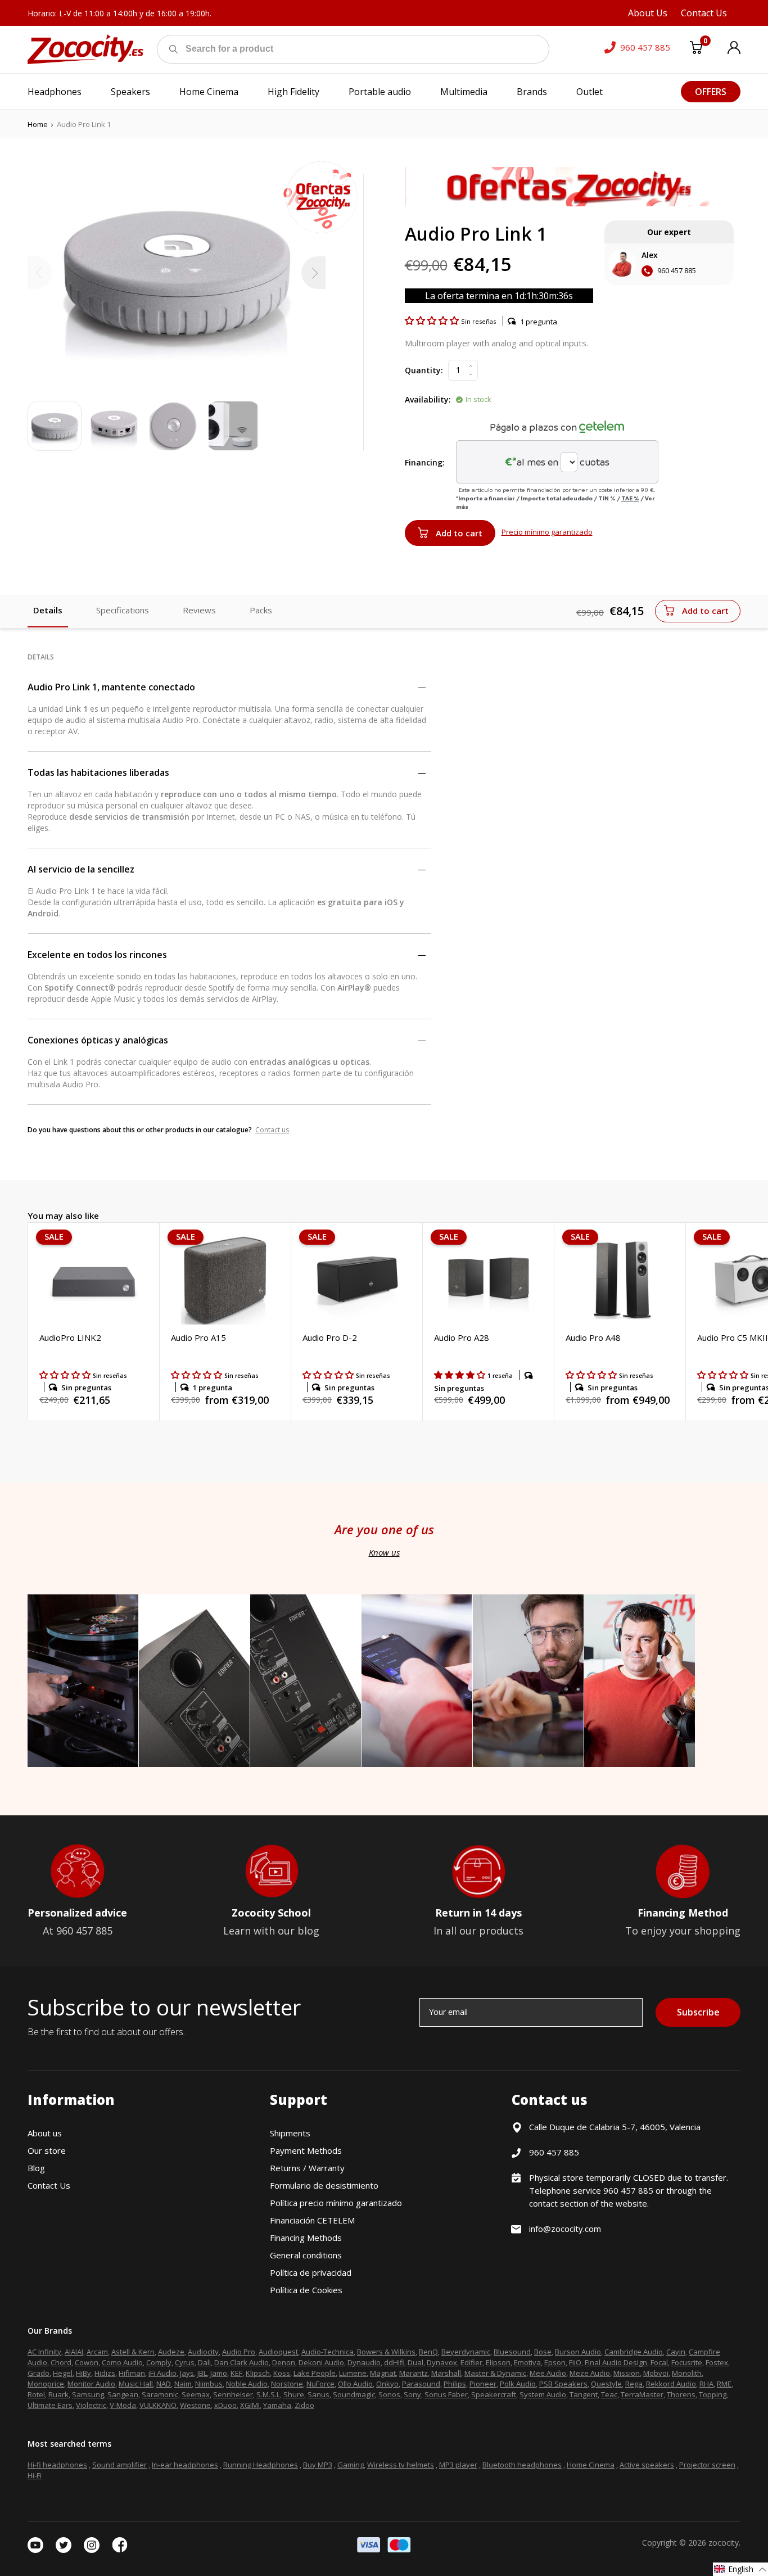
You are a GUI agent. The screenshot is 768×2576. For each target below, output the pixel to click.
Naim (183, 2384)
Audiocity (203, 2352)
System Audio (543, 2394)
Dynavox (442, 2362)
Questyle (606, 2384)
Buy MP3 (318, 2465)
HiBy (83, 2373)
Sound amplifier (119, 2465)
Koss (282, 2373)
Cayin (676, 2352)
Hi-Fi (35, 2475)
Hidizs (105, 2373)
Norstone (287, 2384)
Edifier (471, 2362)
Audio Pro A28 (462, 1337)
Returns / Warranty (307, 2168)
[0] (696, 49)
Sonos (389, 2394)
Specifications (123, 610)
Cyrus (185, 2362)
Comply (159, 2362)
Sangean (123, 2394)
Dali (204, 2362)
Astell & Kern (133, 2352)
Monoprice (46, 2384)
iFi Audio (162, 2373)
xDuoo (225, 2405)
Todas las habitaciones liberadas (98, 772)
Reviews (199, 610)
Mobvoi (656, 2373)
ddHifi (394, 2362)
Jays (187, 2373)
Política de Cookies (306, 2290)
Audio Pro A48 (593, 1337)
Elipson (498, 2362)
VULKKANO (158, 2405)
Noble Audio (247, 2384)
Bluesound (512, 2352)
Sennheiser (233, 2394)
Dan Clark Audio (241, 2362)
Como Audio (122, 2362)
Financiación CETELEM (312, 2220)
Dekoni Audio (321, 2362)
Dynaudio (364, 2362)
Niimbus (209, 2384)
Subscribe (698, 2012)
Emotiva (527, 2362)
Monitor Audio (91, 2384)
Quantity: (424, 370)
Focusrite (687, 2362)
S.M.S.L (268, 2394)
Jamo (219, 2373)
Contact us (272, 1130)
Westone (195, 2405)
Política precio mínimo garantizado (336, 2203)
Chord (61, 2362)
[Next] (313, 273)
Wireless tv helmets (401, 2465)
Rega (634, 2384)
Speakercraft (494, 2394)
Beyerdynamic (466, 2352)
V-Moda (123, 2405)
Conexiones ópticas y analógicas (98, 1040)
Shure (294, 2394)
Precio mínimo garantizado (547, 532)
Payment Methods (306, 2150)
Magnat (383, 2373)
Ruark (58, 2394)
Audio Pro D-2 (330, 1337)
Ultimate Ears (50, 2405)
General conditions (306, 2255)
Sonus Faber (446, 2394)
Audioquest (278, 2352)
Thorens (681, 2394)
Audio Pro (239, 2352)
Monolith (687, 2373)
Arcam (97, 2352)
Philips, (456, 2384)
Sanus (319, 2394)
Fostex (717, 2362)
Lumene (353, 2373)
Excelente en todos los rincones (97, 955)
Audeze (171, 2352)
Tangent (584, 2394)
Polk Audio (518, 2384)
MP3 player (458, 2465)
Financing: (425, 462)
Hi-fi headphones (57, 2465)
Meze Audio (590, 2373)
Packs (261, 610)
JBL (202, 2373)
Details (48, 610)
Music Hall (136, 2384)
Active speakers (647, 2465)
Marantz (414, 2373)
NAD (164, 2384)
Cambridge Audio (634, 2352)
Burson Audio (578, 2352)
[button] (433, 320)
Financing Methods (306, 2238)
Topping (713, 2394)
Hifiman (132, 2373)
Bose (543, 2352)
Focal (659, 2362)
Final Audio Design (616, 2362)
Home (38, 124)
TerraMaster (642, 2394)
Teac (609, 2394)
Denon (284, 2362)
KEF (236, 2373)
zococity (724, 2543)
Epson (555, 2362)
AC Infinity (44, 2352)
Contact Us (49, 2185)
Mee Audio (548, 2373)
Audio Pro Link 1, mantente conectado (111, 687)
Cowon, (87, 2362)
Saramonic (160, 2394)
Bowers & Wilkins (386, 2352)
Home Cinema (591, 2465)
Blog (36, 2168)
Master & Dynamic (495, 2373)
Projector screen (707, 2465)
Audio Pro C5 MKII (733, 1337)
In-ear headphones (185, 2465)
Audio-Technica (327, 2352)
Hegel (63, 2373)
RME (724, 2384)
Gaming (351, 2465)
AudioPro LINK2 (70, 1337)
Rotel (36, 2394)
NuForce (320, 2384)
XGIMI (250, 2405)
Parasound (421, 2384)
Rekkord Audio (671, 2384)
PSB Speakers (563, 2384)
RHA (706, 2384)
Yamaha (277, 2405)
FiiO (575, 2362)
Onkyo (387, 2384)
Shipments (290, 2133)
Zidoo (304, 2405)
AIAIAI (74, 2352)
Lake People (315, 2373)
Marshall (446, 2373)
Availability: (428, 399)
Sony (412, 2394)
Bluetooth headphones (522, 2465)
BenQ (428, 2352)
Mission (627, 2373)
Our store (47, 2150)
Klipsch (258, 2373)
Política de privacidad (311, 2272)
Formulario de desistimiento (324, 2185)
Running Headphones (261, 2465)
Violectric (91, 2405)
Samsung (88, 2394)
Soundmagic (354, 2394)
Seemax (196, 2394)
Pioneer (483, 2384)
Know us (384, 1552)
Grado (39, 2373)
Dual (415, 2362)
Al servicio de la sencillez (81, 869)
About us (45, 2133)
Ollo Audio (355, 2384)
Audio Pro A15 (198, 1337)
